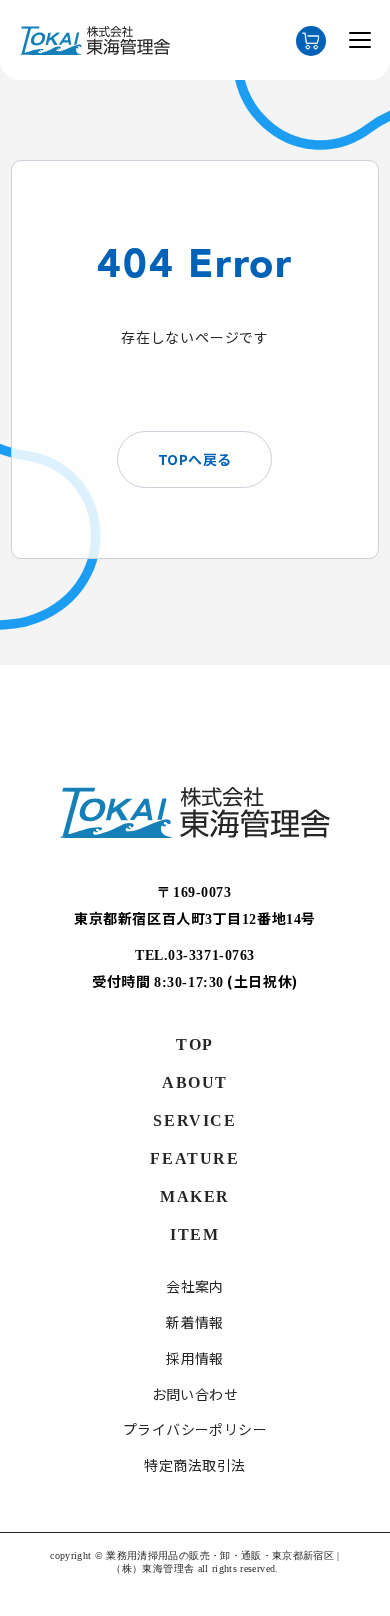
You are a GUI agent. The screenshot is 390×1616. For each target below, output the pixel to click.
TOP (195, 1044)
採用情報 (195, 1358)
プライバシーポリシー (195, 1429)
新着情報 (195, 1322)
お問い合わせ (195, 1394)
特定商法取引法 (194, 1465)
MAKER (195, 1196)
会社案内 (195, 1286)
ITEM (194, 1234)
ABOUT (195, 1082)
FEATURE (194, 1158)
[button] (360, 43)
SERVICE (194, 1120)
